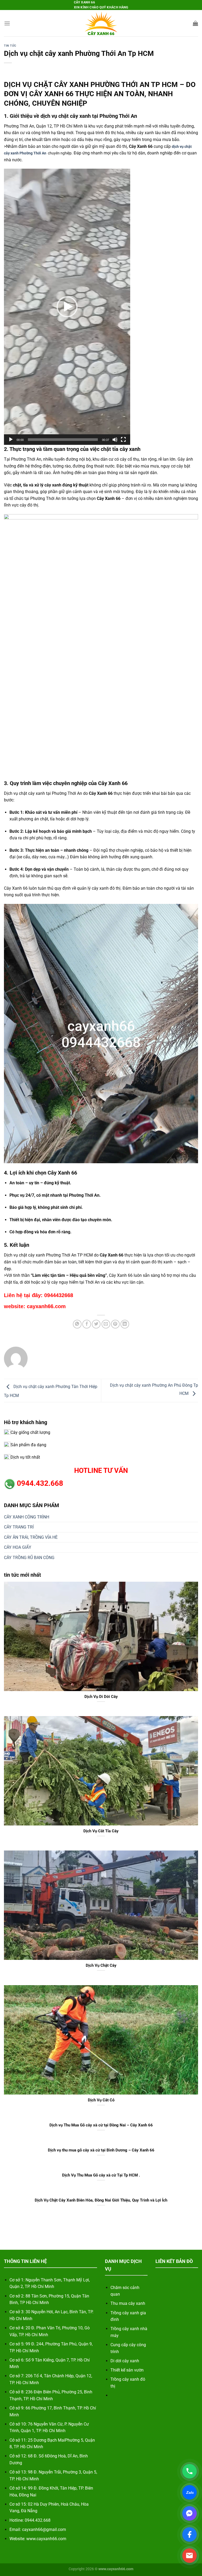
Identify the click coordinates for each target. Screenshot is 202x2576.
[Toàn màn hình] (123, 440)
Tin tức (10, 46)
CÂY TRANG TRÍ (19, 1527)
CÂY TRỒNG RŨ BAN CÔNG (29, 1558)
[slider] (63, 440)
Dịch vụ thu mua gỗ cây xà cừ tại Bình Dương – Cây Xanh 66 (101, 2150)
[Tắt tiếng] (115, 440)
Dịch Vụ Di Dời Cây (101, 1697)
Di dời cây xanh (125, 2361)
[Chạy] (11, 440)
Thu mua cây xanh (128, 2303)
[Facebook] (190, 2534)
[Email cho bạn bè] (106, 1324)
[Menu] (7, 23)
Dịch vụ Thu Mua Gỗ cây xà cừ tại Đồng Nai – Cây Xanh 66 (101, 2125)
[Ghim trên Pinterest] (115, 1324)
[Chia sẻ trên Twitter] (96, 1324)
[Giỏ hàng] (195, 23)
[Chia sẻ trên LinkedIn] (125, 1324)
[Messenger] (190, 2513)
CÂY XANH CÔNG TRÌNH (27, 1517)
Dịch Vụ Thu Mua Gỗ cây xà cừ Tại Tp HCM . (101, 2175)
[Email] (190, 2556)
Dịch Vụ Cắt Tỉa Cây (101, 1831)
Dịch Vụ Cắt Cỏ (101, 2100)
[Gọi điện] (190, 2471)
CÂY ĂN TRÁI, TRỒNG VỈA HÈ (31, 1537)
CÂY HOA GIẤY (18, 1547)
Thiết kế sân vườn (127, 2370)
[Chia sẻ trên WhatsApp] (77, 1324)
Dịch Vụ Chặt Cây (101, 1965)
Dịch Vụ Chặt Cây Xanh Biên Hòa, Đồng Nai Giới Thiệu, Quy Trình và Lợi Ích (101, 2200)
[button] (67, 307)
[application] (67, 307)
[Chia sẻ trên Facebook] (87, 1324)
